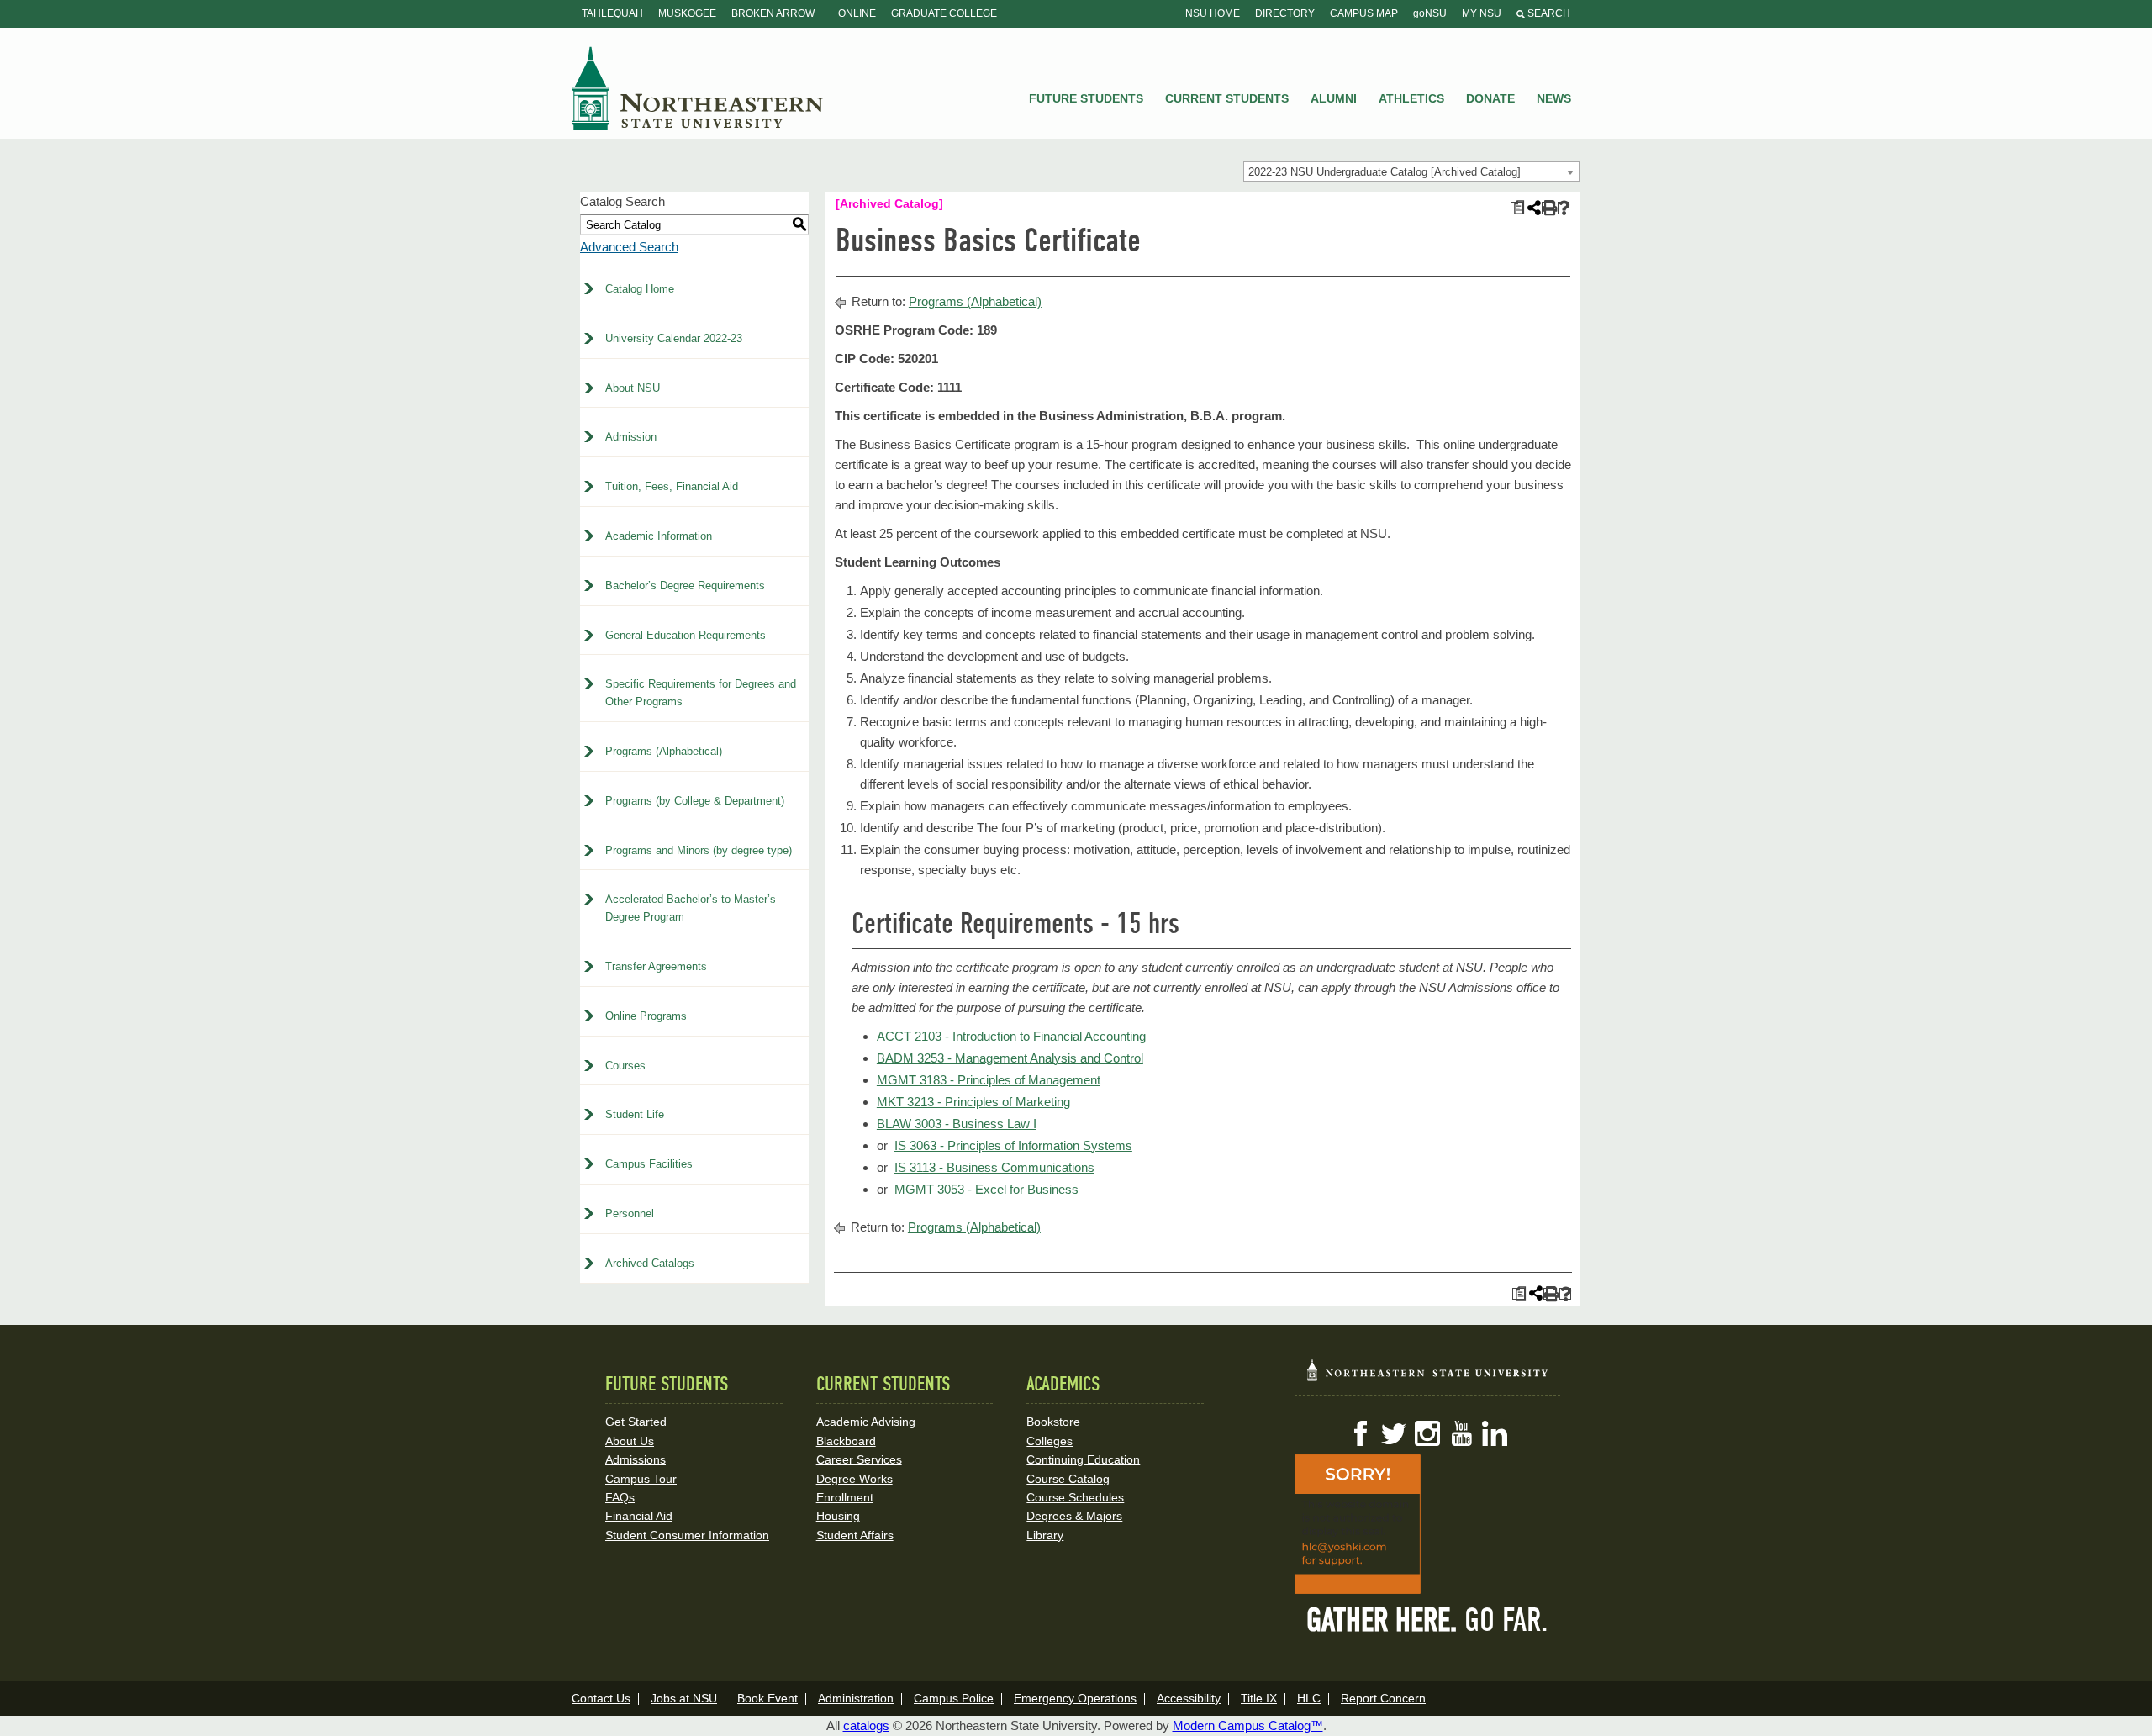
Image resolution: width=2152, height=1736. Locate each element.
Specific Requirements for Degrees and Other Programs (701, 693)
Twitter (1394, 1433)
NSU (698, 88)
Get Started (636, 1422)
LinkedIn (1495, 1433)
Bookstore (1053, 1422)
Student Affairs (855, 1535)
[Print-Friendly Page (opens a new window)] (1548, 208)
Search (1548, 13)
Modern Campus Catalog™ (1248, 1725)
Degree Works (854, 1479)
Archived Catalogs (650, 1263)
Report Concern (1383, 1698)
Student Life (635, 1114)
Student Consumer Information (687, 1535)
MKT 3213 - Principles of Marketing (973, 1102)
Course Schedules (1075, 1497)
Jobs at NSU (684, 1698)
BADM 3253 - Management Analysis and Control (1010, 1058)
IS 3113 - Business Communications (994, 1167)
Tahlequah (612, 13)
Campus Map (1364, 13)
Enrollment (845, 1497)
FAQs (620, 1497)
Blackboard (846, 1441)
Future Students (1086, 98)
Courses (625, 1066)
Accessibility (1189, 1698)
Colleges (1050, 1441)
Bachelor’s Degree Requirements (685, 586)
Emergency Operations (1075, 1698)
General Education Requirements (686, 635)
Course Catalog (1068, 1479)
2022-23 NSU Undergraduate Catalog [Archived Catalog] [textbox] (1385, 172)
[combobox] (1411, 171)
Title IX (1259, 1698)
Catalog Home (640, 289)
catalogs (866, 1725)
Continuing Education (1083, 1459)
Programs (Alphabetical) (664, 751)
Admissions (636, 1459)
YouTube (1461, 1433)
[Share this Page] (1532, 208)
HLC (1309, 1698)
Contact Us (601, 1698)
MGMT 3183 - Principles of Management (989, 1080)
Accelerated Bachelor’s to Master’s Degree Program (691, 908)
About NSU (633, 388)
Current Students (1227, 98)
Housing (838, 1516)
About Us (630, 1441)
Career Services (859, 1459)
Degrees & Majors (1074, 1516)
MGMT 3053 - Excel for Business (986, 1189)
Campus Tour (641, 1479)
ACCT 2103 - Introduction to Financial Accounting (1011, 1036)
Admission (631, 437)
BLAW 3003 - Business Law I (957, 1124)
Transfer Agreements (656, 966)
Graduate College (944, 13)
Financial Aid (639, 1516)
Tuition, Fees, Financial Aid (672, 486)
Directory (1285, 13)
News (1554, 98)
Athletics (1411, 98)
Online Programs (646, 1016)
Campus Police (954, 1698)
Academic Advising (866, 1422)
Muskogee (687, 13)
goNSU (1430, 13)
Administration (856, 1698)
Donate (1490, 98)
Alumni (1334, 98)
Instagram (1427, 1433)
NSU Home (1213, 13)
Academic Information (659, 536)
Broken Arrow (773, 13)
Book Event (767, 1698)
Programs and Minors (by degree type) (699, 850)
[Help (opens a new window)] (1564, 208)
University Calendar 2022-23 (674, 338)
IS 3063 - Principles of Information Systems (1013, 1145)
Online (857, 13)
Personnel (630, 1214)
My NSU (1482, 13)
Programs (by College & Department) (695, 801)
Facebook (1360, 1433)
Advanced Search (629, 247)
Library (1045, 1535)
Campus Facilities (649, 1164)
